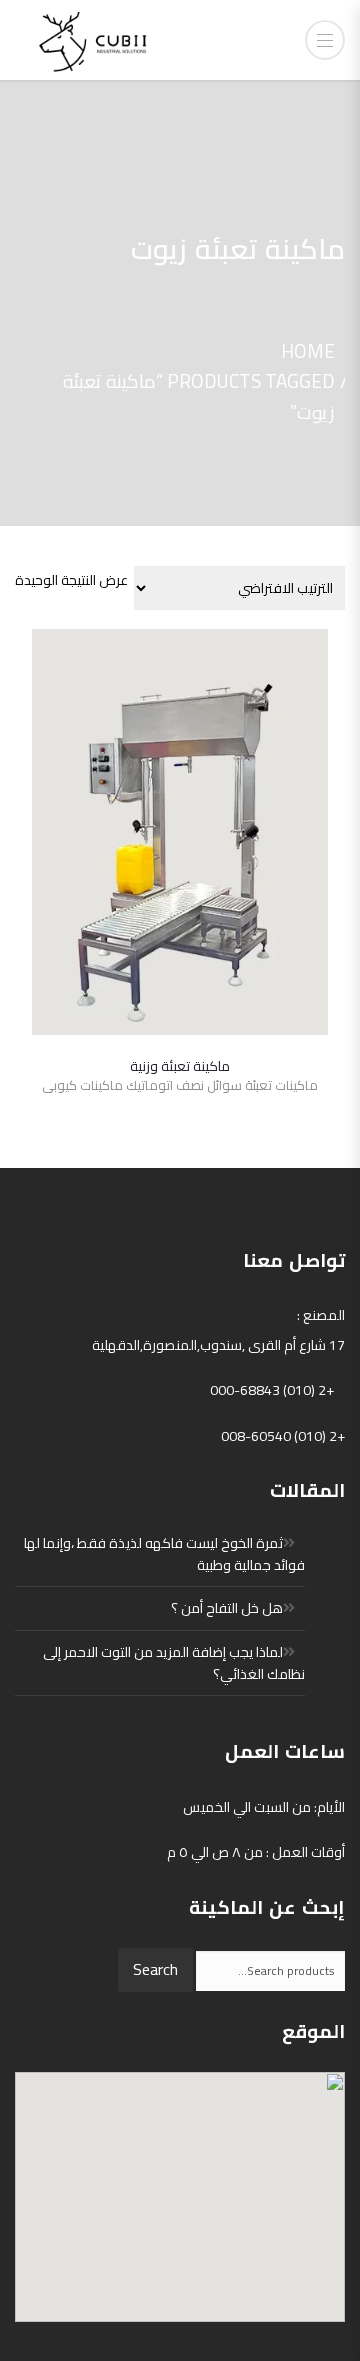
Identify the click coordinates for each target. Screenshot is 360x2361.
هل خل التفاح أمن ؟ (227, 1608)
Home (308, 351)
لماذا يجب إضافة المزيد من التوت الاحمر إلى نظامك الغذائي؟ (174, 1663)
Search (155, 1969)
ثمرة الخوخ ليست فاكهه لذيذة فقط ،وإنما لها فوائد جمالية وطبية (164, 1554)
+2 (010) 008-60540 (283, 1436)
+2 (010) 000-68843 (272, 1390)
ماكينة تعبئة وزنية (180, 1066)
